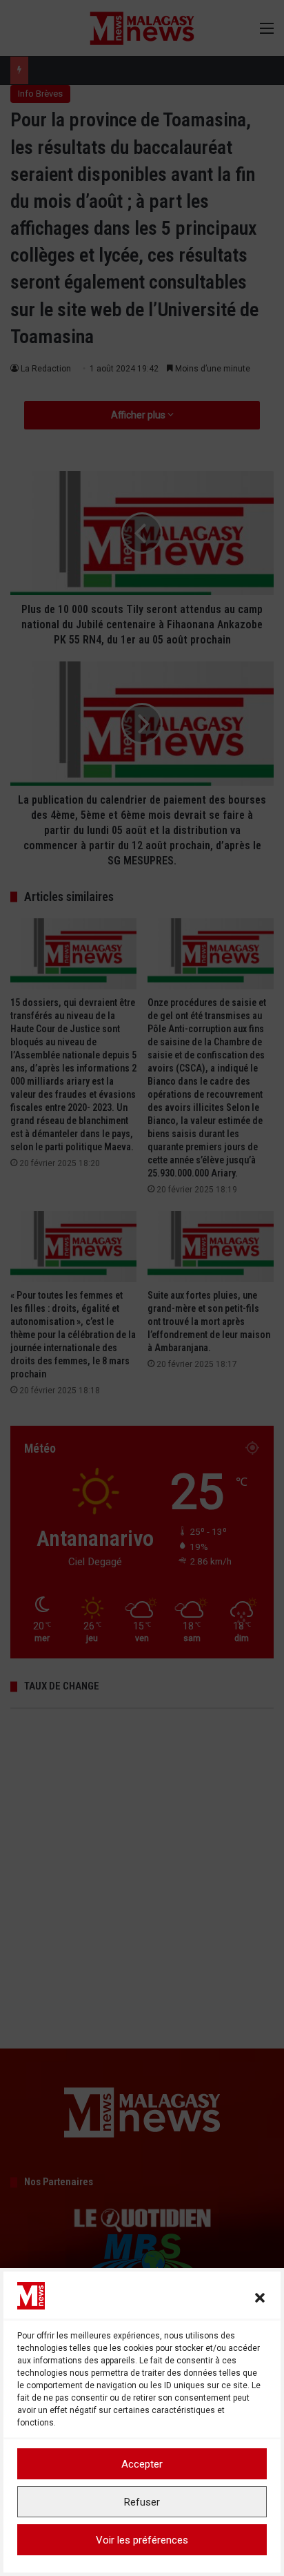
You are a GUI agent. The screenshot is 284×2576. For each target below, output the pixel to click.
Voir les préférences (142, 2540)
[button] (260, 2298)
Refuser (142, 2502)
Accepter (142, 2464)
